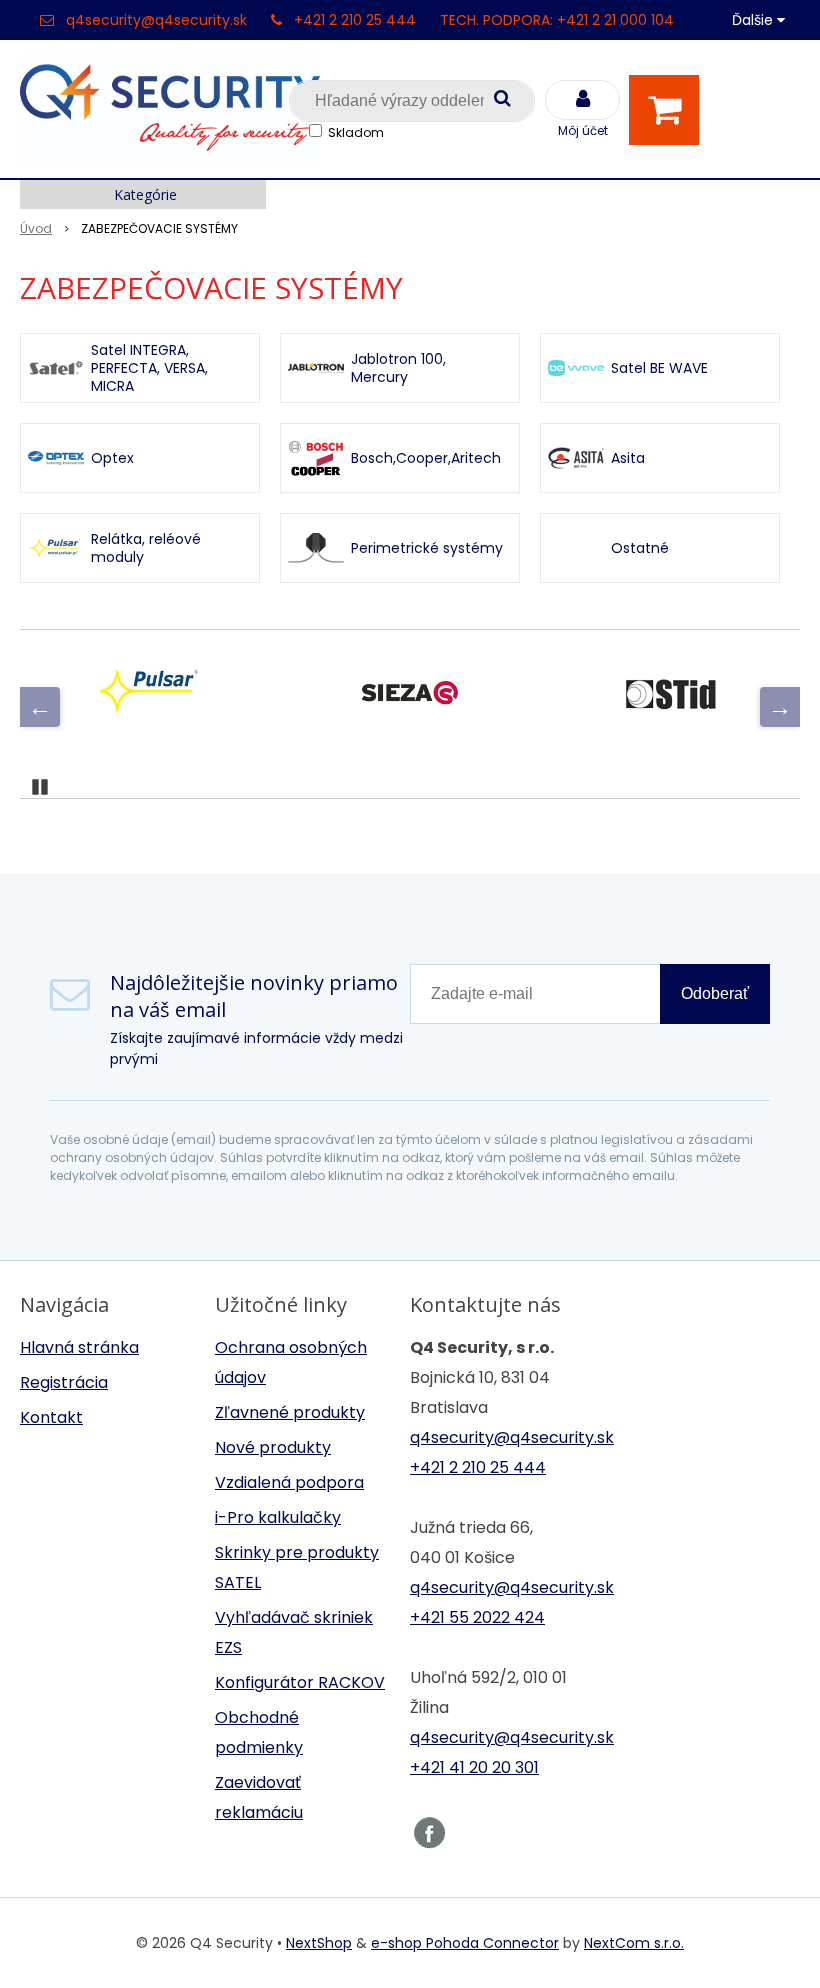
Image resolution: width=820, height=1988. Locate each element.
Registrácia (64, 1382)
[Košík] (669, 110)
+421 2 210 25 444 (355, 20)
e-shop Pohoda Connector (465, 1943)
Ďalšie (754, 20)
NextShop (319, 1943)
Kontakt (51, 1417)
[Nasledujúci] (780, 707)
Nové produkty (273, 1447)
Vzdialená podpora (289, 1482)
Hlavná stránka (79, 1347)
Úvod (36, 228)
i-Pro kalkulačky (278, 1517)
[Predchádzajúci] (40, 707)
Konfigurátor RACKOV (300, 1682)
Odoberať (715, 993)
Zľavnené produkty (290, 1412)
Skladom (356, 132)
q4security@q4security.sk (156, 20)
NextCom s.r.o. (634, 1943)
